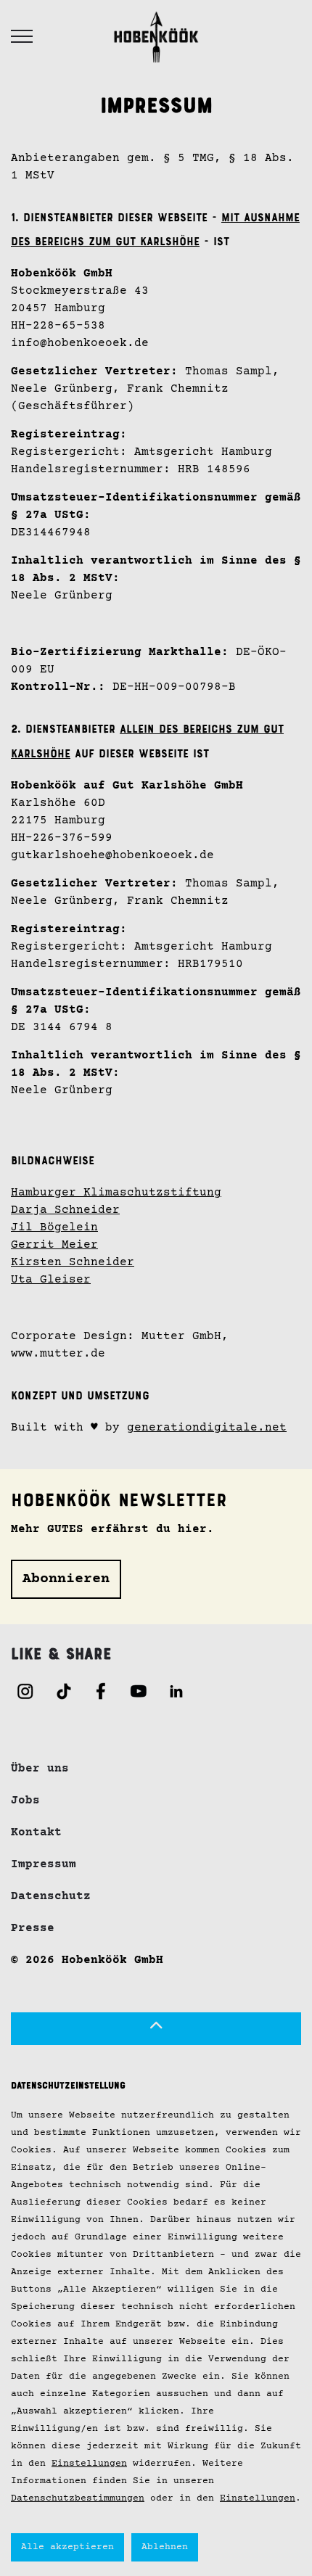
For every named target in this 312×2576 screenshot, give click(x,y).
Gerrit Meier (54, 1245)
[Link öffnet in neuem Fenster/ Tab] (25, 1691)
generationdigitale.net (207, 1428)
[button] (156, 2029)
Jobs (25, 1801)
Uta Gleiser (51, 1280)
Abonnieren (66, 1579)
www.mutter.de (58, 1354)
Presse (33, 1928)
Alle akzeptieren (67, 2547)
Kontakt (36, 1832)
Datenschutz (51, 1896)
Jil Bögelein (54, 1227)
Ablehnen (165, 2547)
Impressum (44, 1864)
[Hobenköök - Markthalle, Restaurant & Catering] (156, 36)
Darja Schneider (65, 1210)
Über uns (40, 1769)
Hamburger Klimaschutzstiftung (116, 1193)
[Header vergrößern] (22, 36)
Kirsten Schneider (73, 1262)
